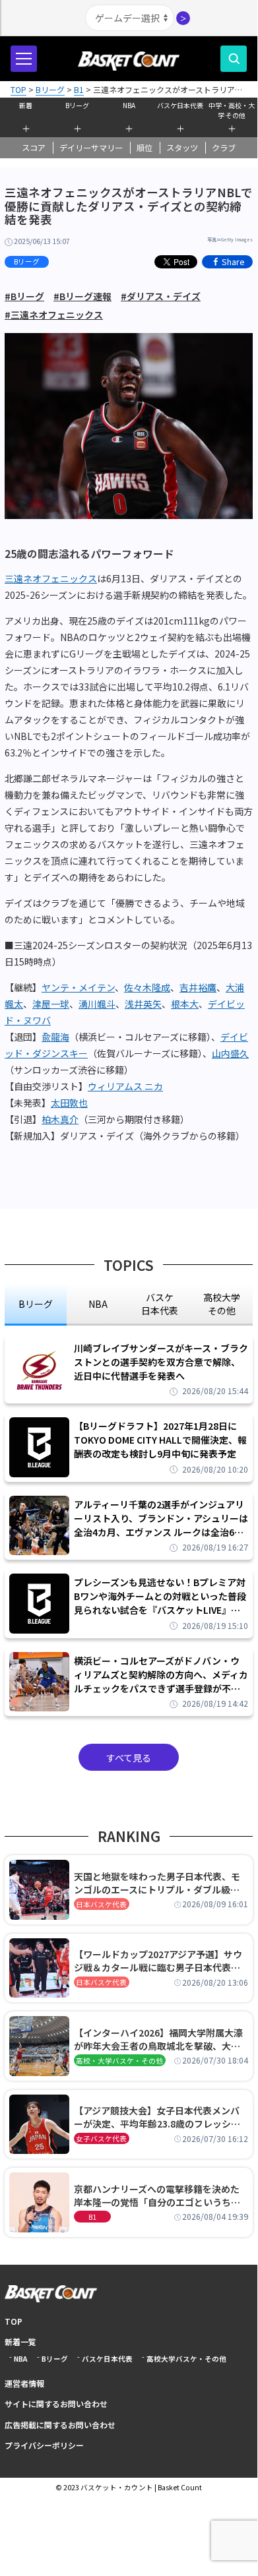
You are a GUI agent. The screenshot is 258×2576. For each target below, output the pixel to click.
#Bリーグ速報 (82, 296)
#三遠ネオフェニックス (54, 315)
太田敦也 (69, 1103)
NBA (129, 105)
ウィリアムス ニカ (125, 1086)
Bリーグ (77, 105)
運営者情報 (24, 2383)
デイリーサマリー (91, 148)
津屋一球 (51, 1004)
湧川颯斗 (97, 1004)
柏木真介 (60, 1119)
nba (98, 1304)
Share (233, 261)
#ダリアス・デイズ (161, 296)
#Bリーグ (24, 296)
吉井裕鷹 (198, 987)
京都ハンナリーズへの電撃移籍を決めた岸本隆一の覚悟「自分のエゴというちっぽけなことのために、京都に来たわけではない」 (157, 2195)
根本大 (185, 1004)
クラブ (224, 148)
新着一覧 (20, 2342)
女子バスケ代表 (101, 2138)
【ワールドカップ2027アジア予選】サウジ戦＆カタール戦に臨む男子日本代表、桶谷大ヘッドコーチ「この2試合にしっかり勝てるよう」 (160, 1961)
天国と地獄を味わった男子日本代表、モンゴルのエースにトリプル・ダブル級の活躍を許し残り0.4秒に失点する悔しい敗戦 (159, 1883)
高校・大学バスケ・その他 (119, 2061)
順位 (145, 148)
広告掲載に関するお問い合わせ (60, 2425)
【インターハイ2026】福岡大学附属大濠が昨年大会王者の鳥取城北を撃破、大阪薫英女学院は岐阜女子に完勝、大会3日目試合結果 (160, 2039)
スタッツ (182, 148)
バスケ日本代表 (180, 105)
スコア (34, 148)
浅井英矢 (143, 1004)
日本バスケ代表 (101, 1904)
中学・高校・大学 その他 (232, 109)
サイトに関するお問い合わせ (56, 2404)
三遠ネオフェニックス (51, 578)
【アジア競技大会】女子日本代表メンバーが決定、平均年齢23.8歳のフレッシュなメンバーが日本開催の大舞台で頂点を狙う (157, 2117)
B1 (92, 2217)
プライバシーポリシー (44, 2445)
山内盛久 (230, 1053)
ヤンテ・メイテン (78, 987)
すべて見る (129, 1758)
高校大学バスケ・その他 (186, 2359)
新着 (26, 105)
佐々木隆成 (147, 987)
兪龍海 (55, 1037)
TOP (14, 2321)
